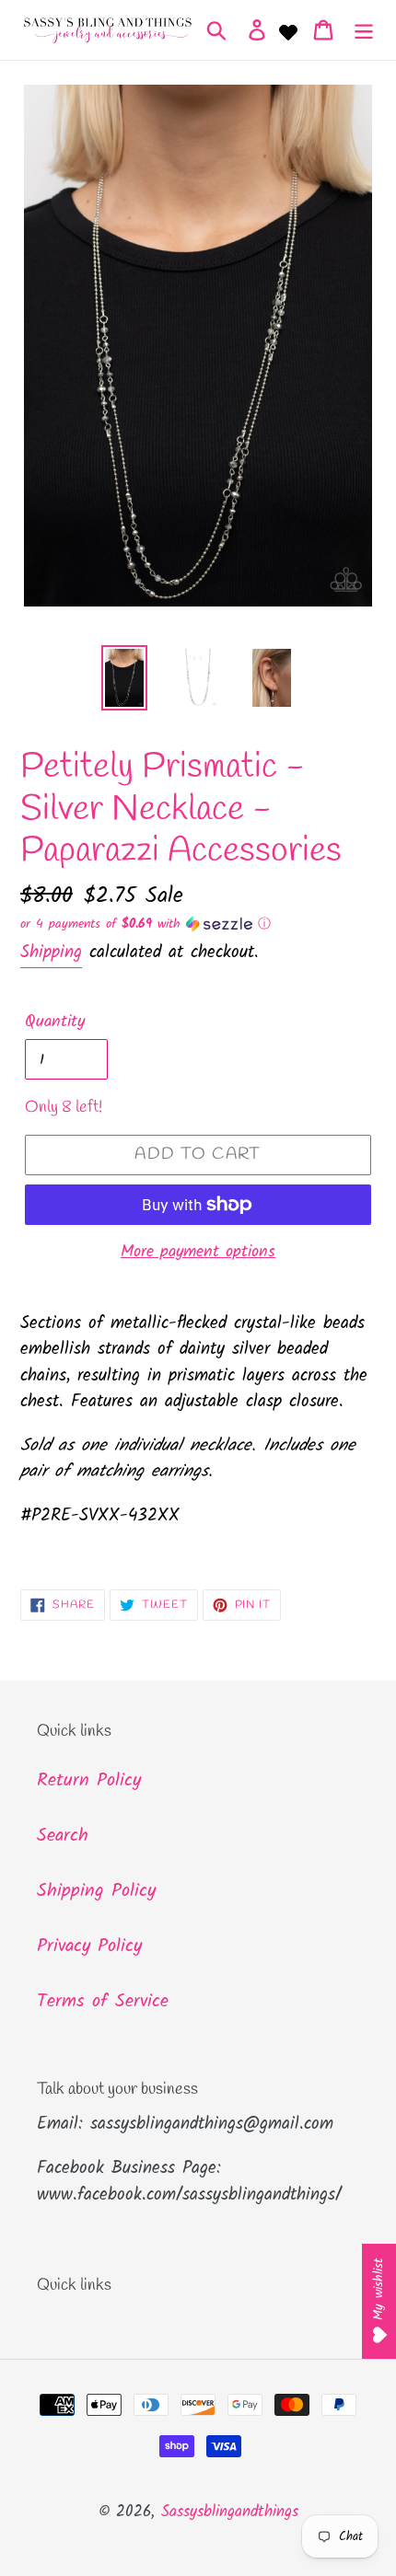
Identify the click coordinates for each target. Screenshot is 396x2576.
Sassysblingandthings (230, 2512)
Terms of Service (103, 2002)
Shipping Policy (96, 1891)
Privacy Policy (89, 1946)
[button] (198, 924)
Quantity (55, 1022)
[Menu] (364, 30)
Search (63, 1836)
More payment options (198, 1252)
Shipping (51, 953)
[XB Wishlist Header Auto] (288, 30)
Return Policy (89, 1781)
